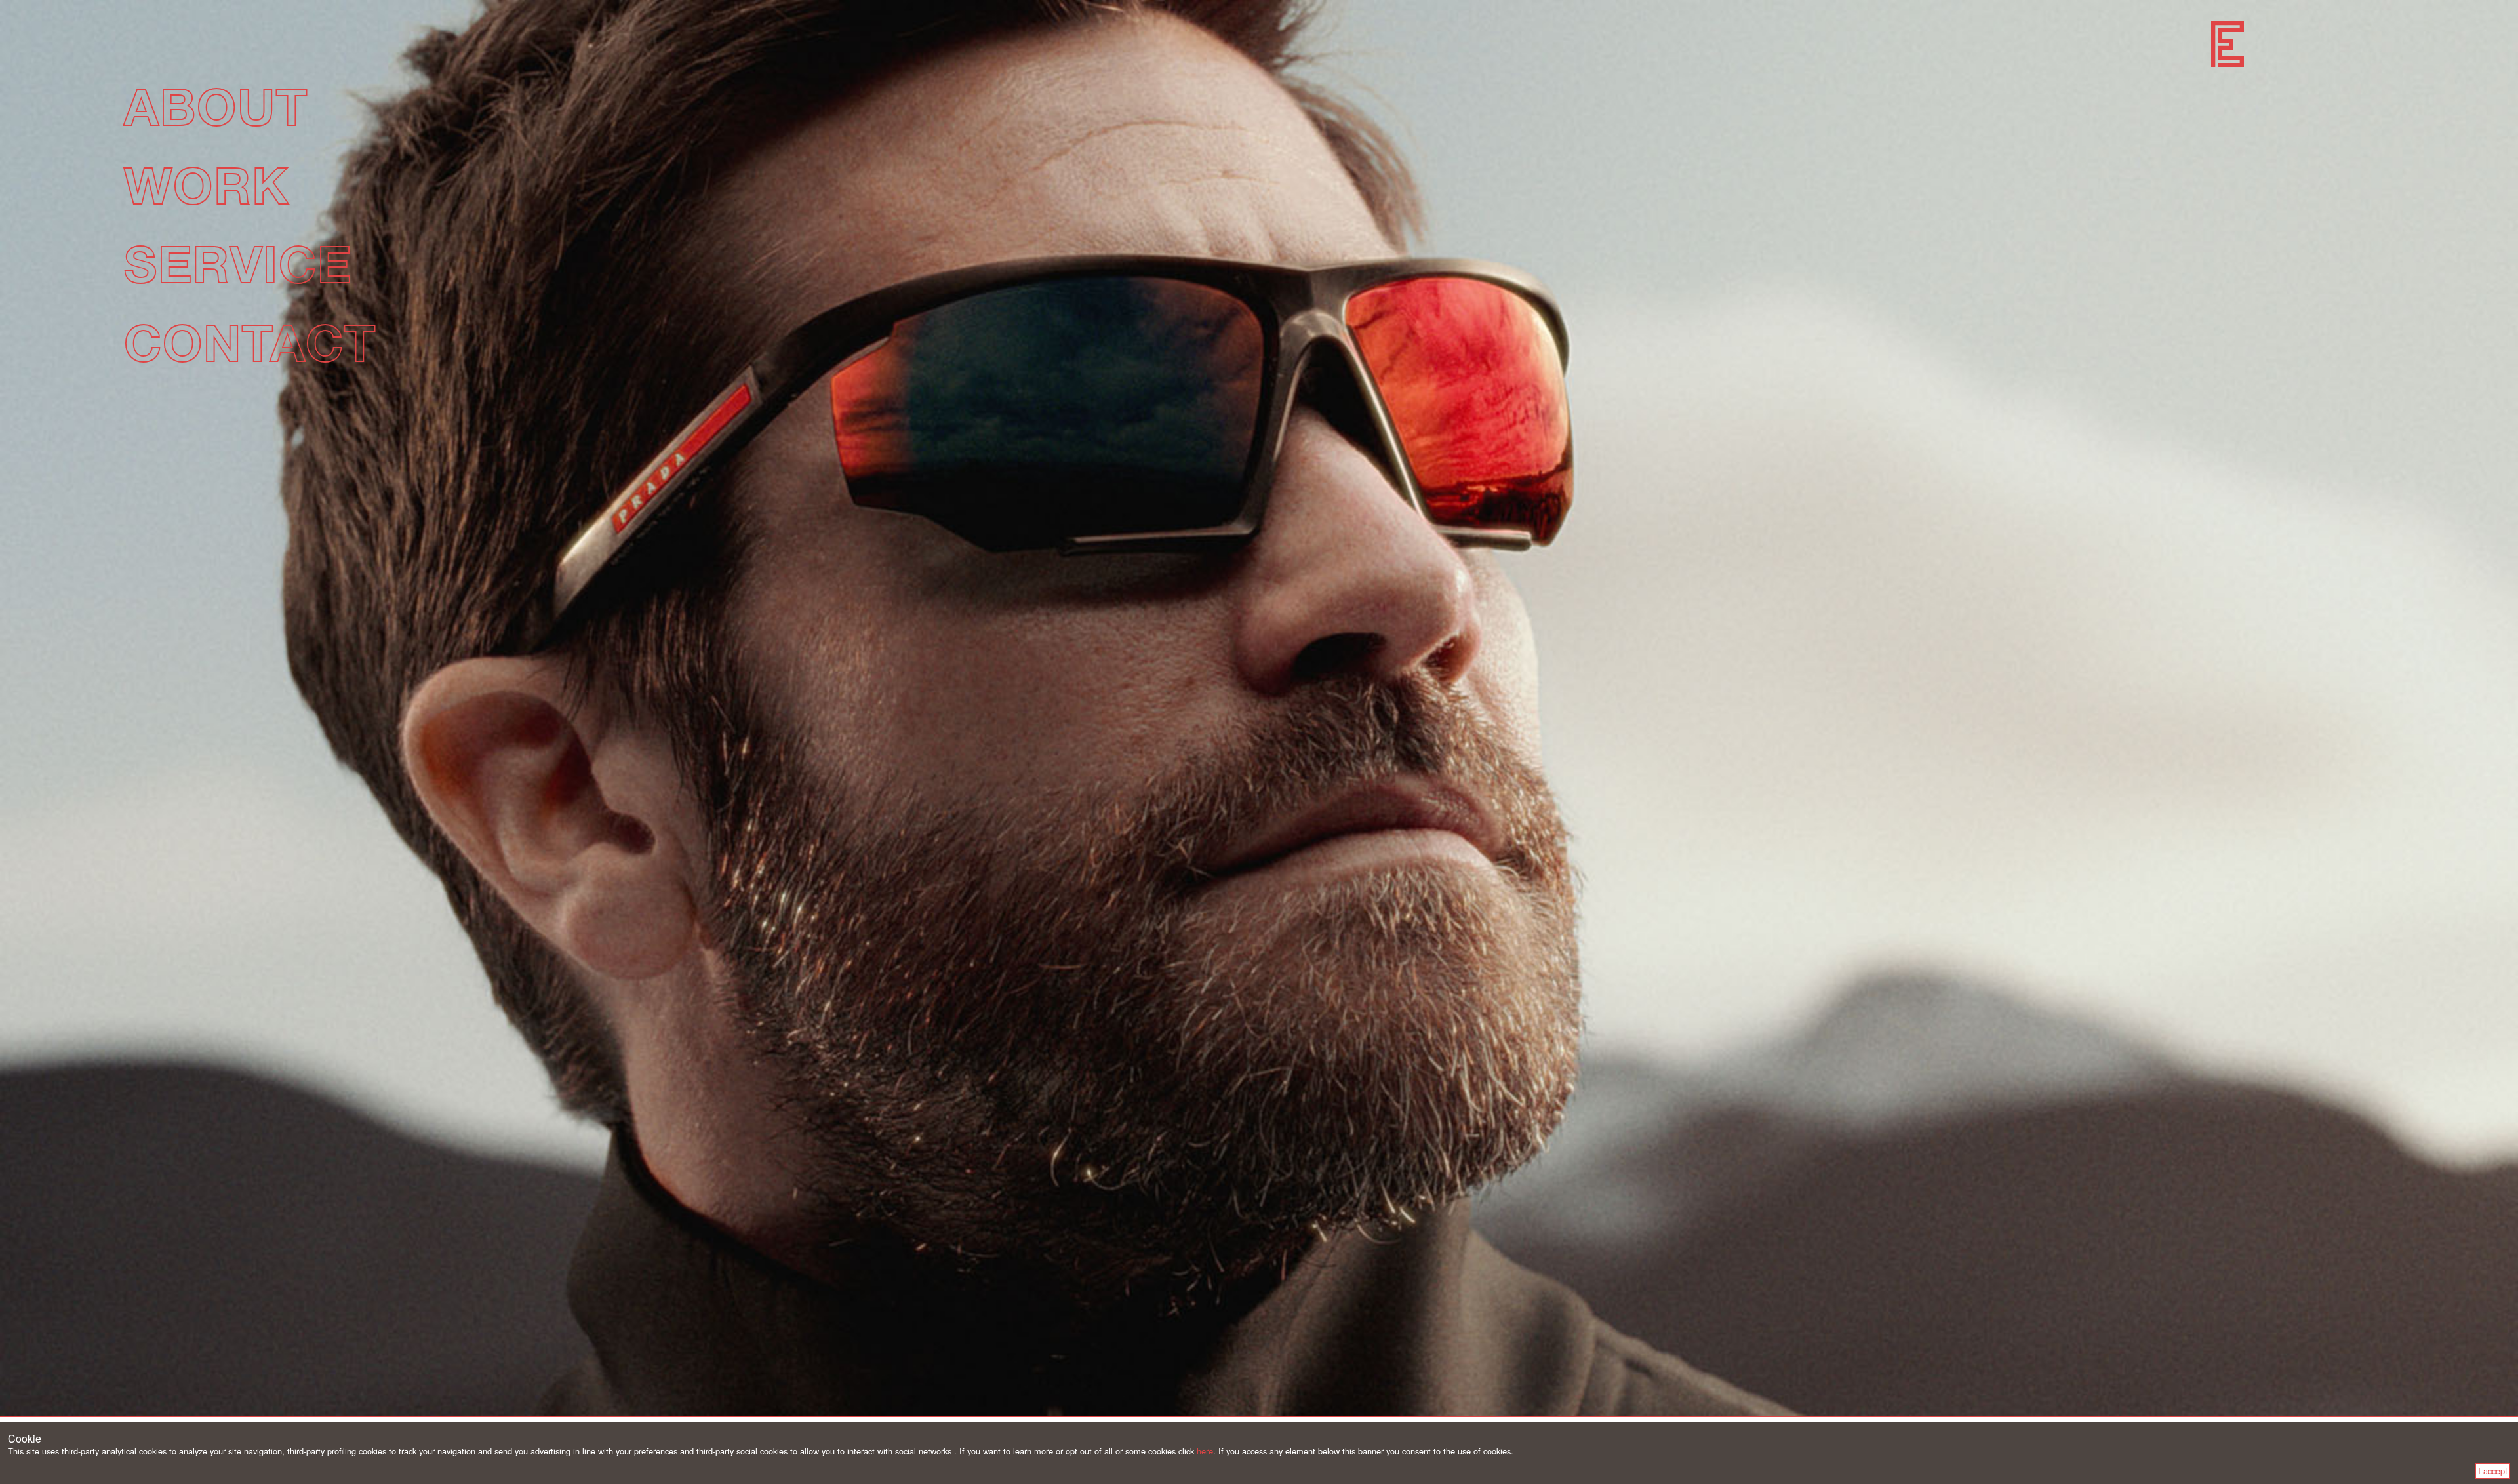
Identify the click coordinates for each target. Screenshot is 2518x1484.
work (206, 185)
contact (250, 342)
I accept (2493, 1471)
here (1205, 1451)
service (237, 263)
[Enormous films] (2228, 44)
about (215, 106)
